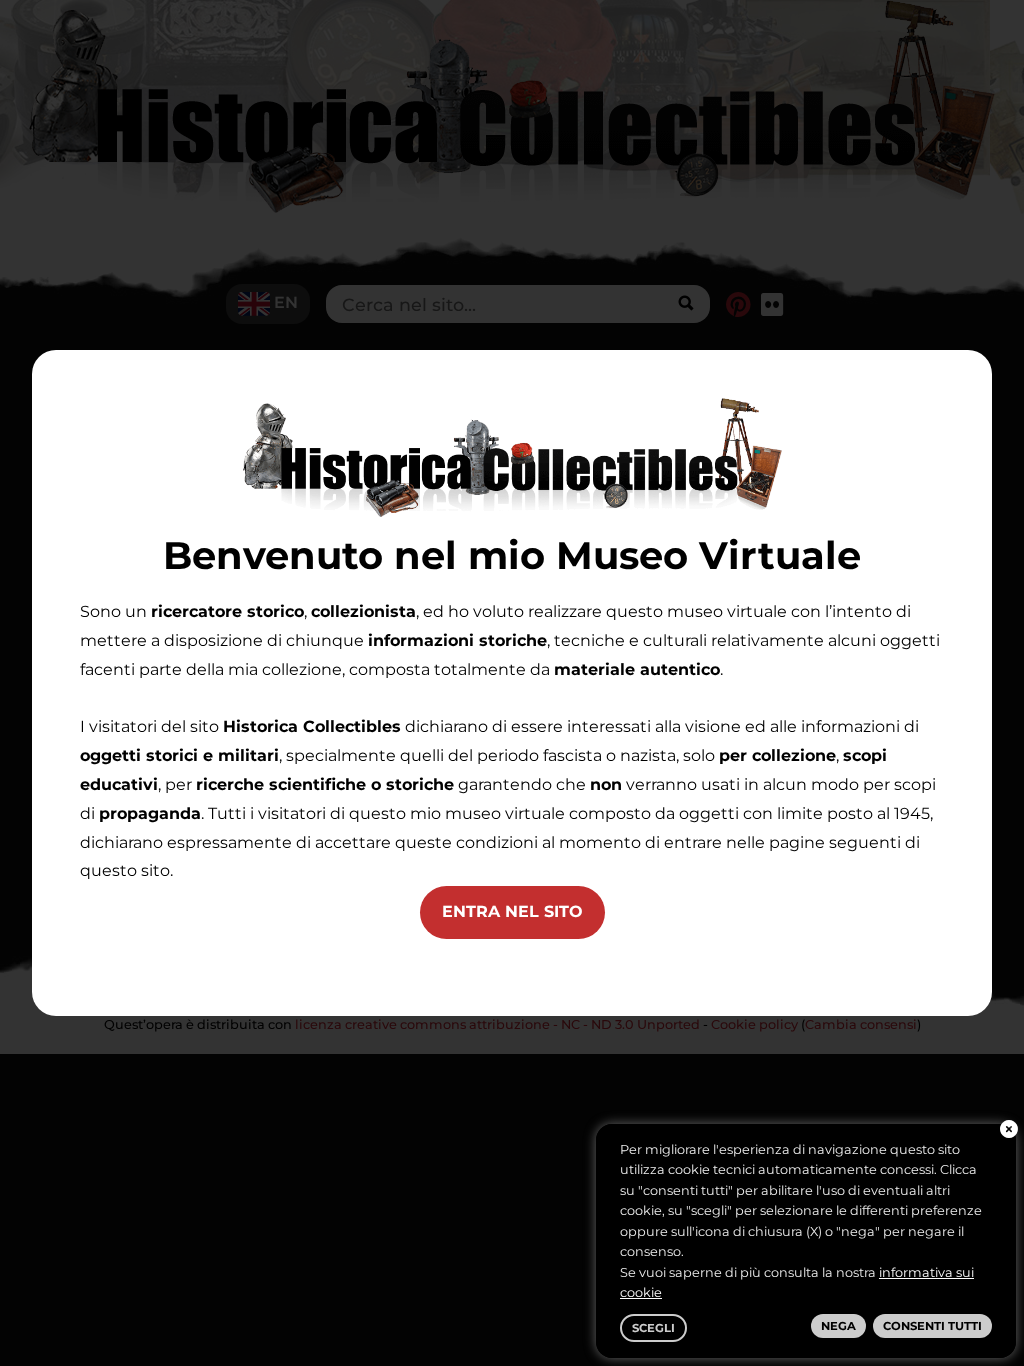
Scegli (653, 1328)
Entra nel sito (512, 911)
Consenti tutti (932, 1326)
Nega (838, 1326)
